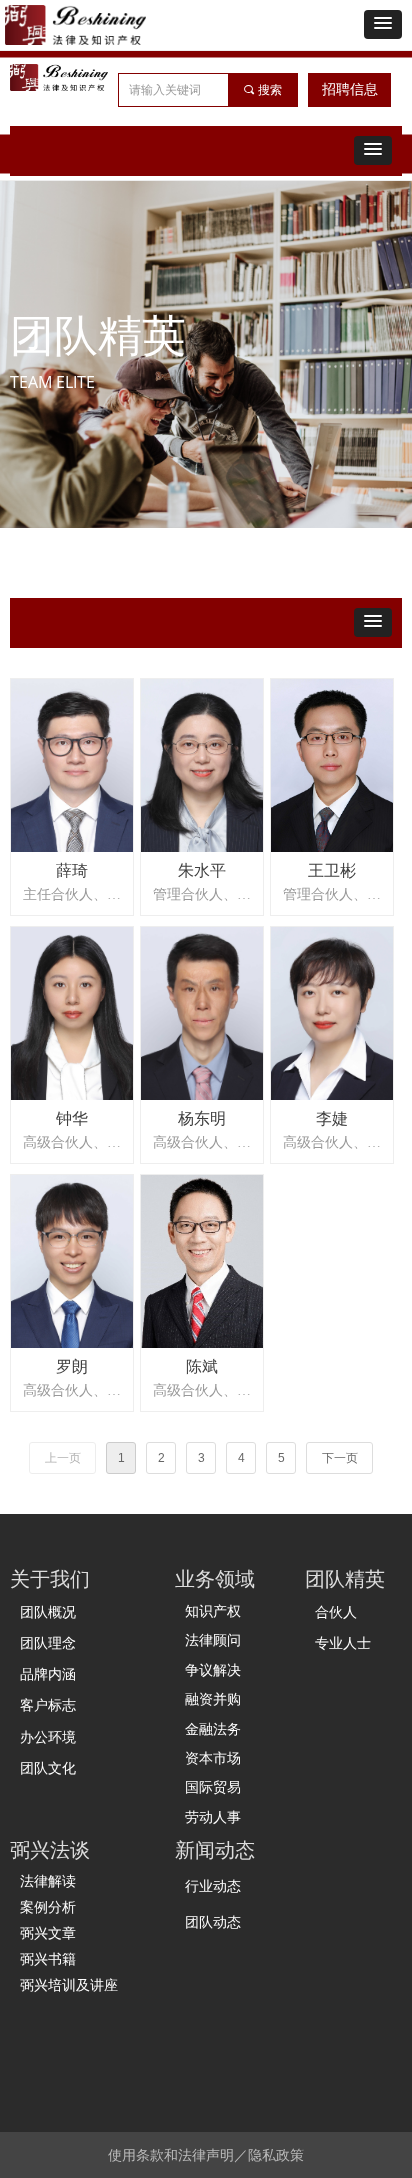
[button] (383, 24)
